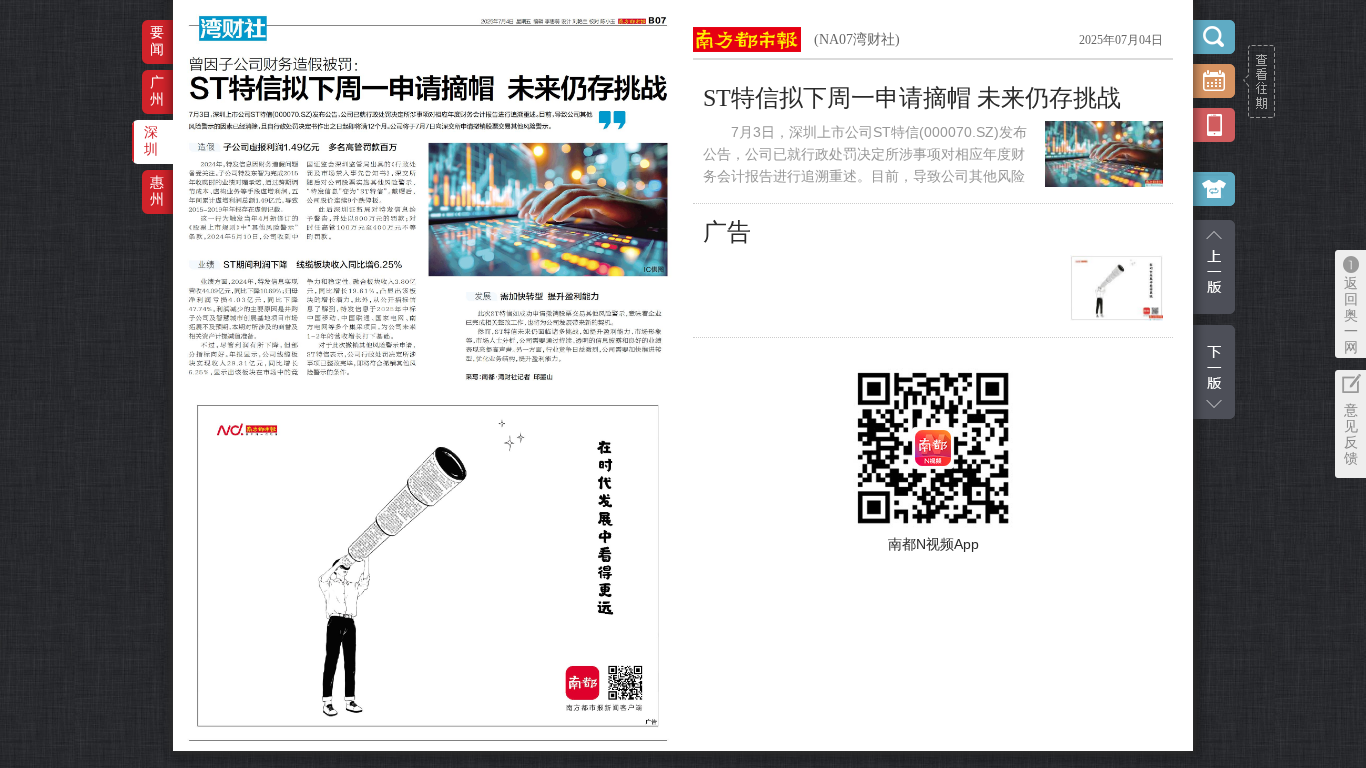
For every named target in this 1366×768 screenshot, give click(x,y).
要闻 (157, 40)
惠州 (157, 190)
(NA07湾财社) (857, 39)
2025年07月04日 (1121, 40)
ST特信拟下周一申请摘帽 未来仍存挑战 (912, 98)
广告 (727, 232)
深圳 (151, 140)
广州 (157, 90)
